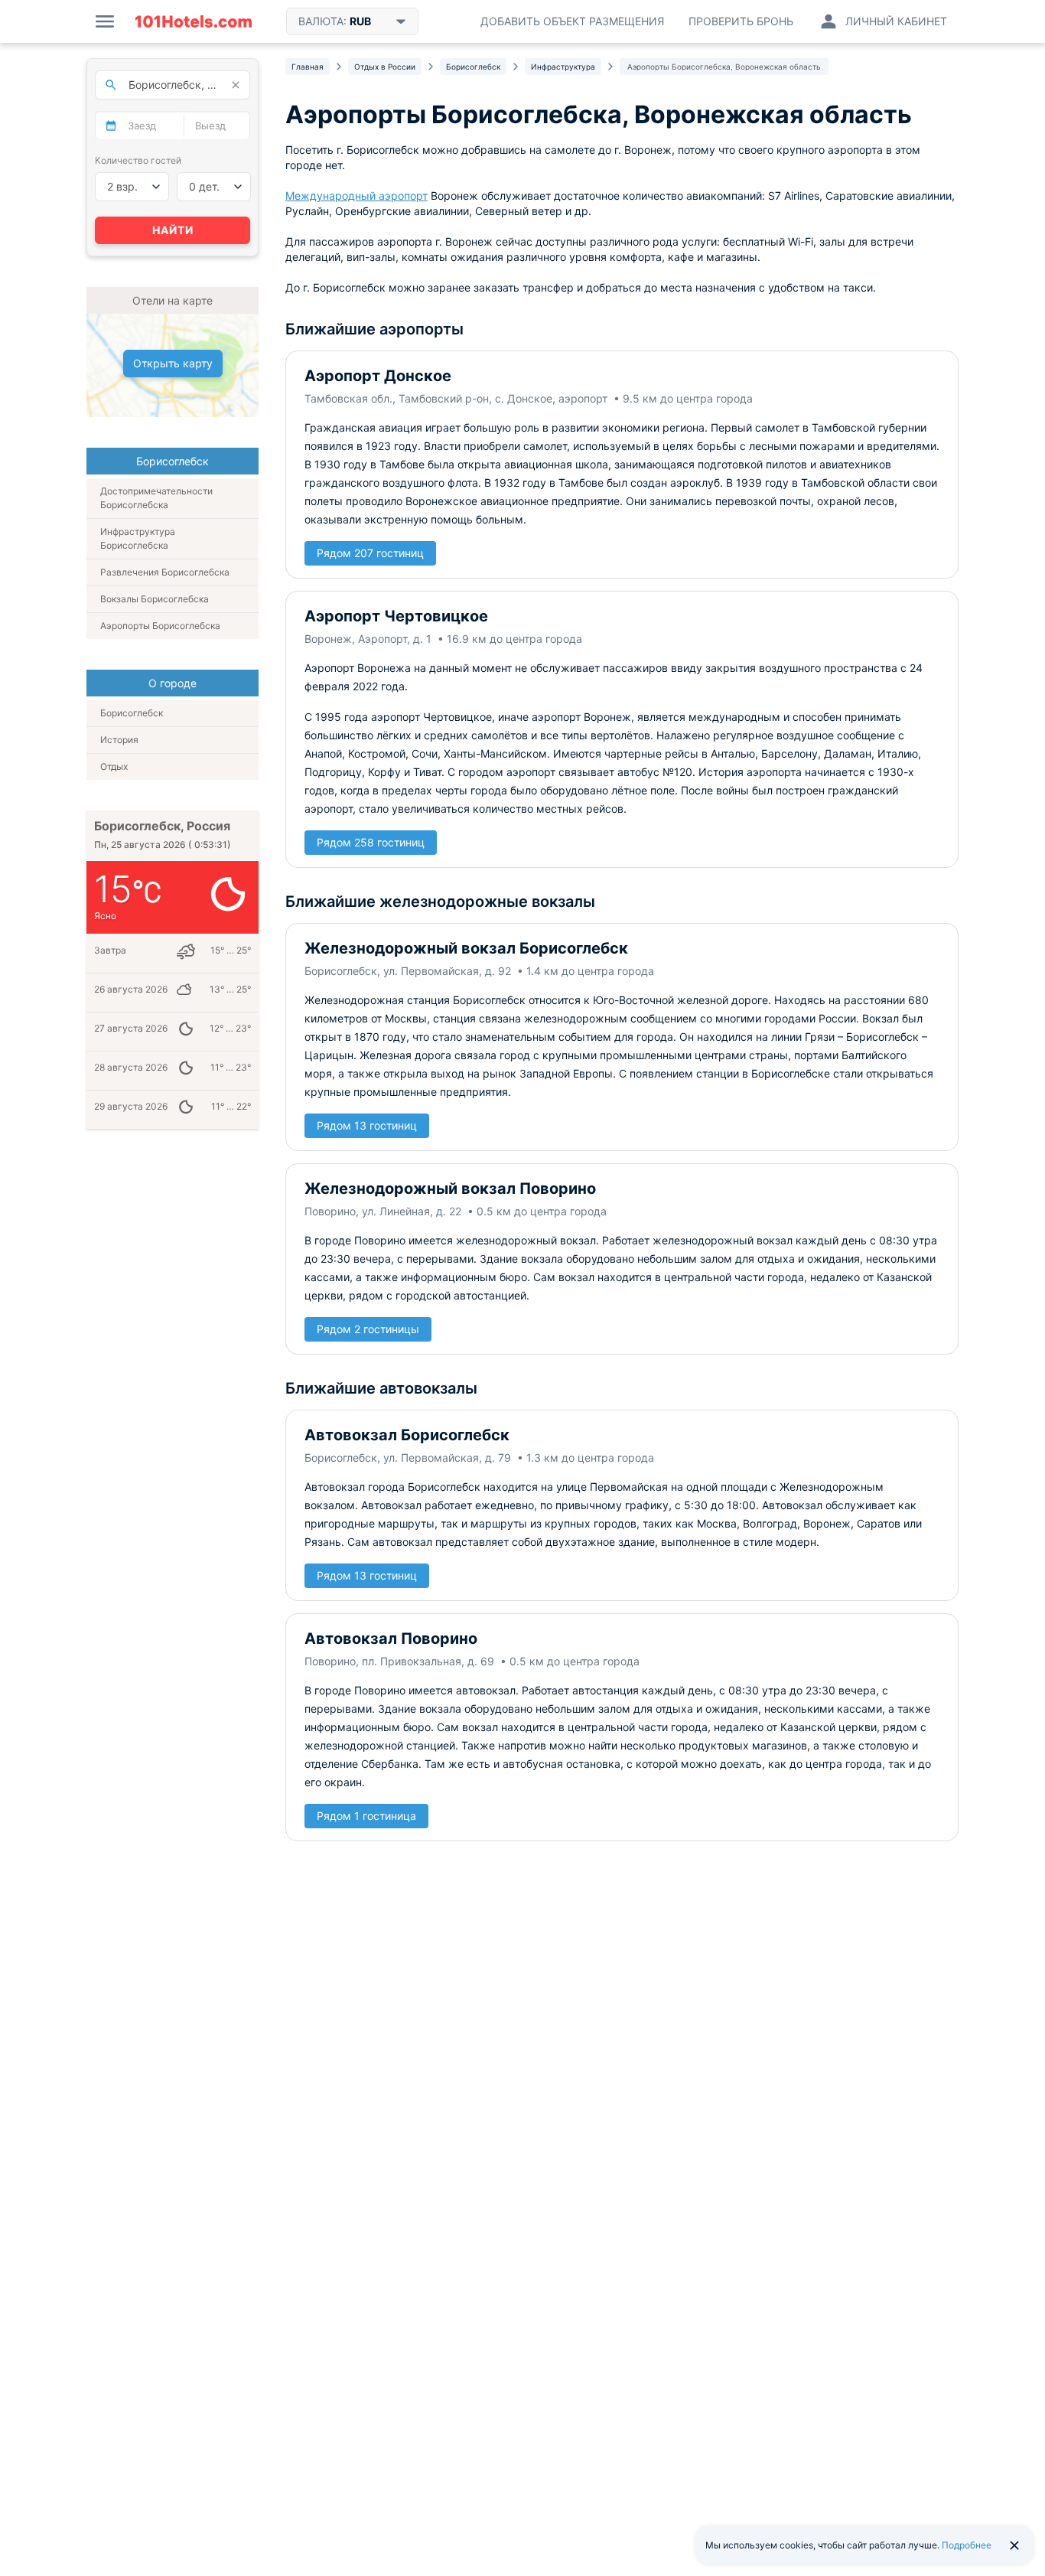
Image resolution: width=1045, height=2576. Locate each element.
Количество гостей (138, 160)
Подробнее (967, 2545)
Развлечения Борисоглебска (165, 572)
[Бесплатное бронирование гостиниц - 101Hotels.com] (194, 21)
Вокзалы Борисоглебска (155, 599)
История (119, 740)
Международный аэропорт (356, 196)
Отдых (114, 766)
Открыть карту (173, 363)
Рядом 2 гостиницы (368, 1329)
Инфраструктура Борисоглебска (138, 538)
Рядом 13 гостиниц (367, 1125)
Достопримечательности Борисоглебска (156, 498)
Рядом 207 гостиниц (370, 553)
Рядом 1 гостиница (366, 1816)
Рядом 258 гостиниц (371, 842)
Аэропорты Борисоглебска (160, 626)
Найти (173, 230)
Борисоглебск (132, 713)
